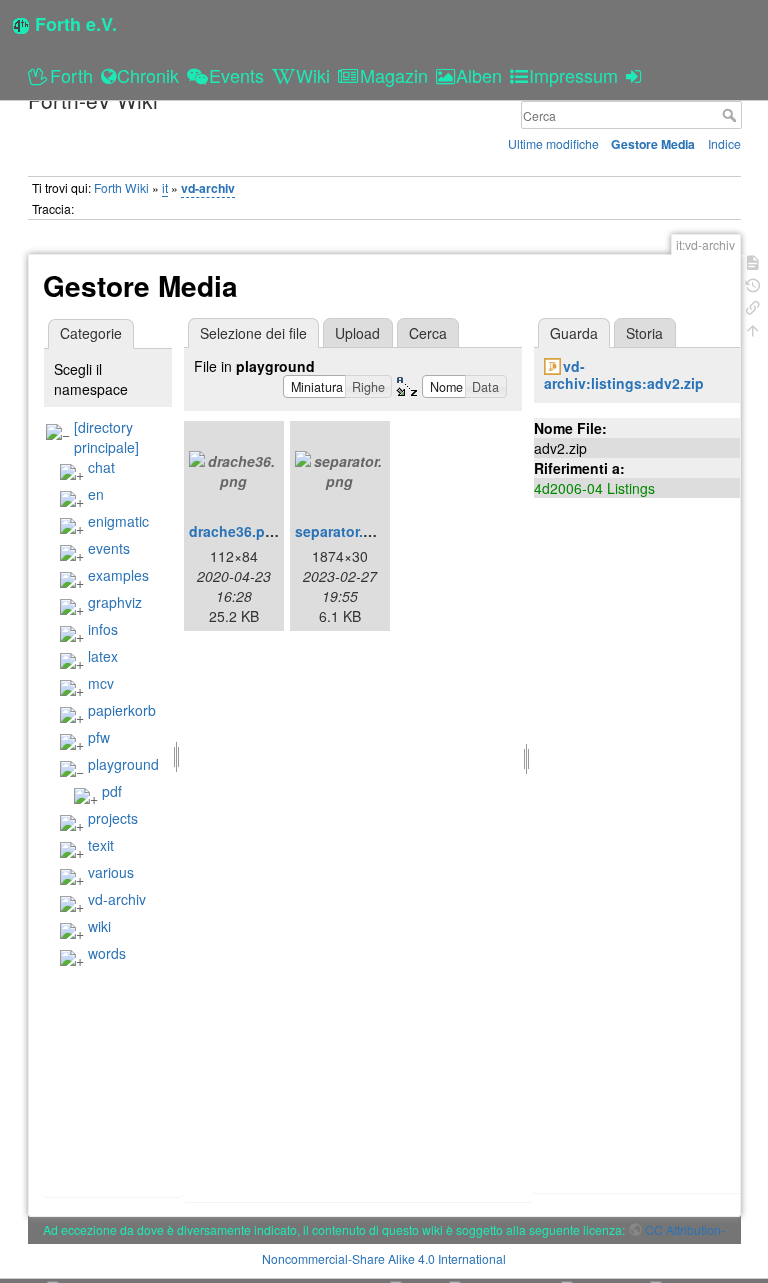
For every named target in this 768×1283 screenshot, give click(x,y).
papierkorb (122, 710)
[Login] (636, 75)
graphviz (115, 602)
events (109, 548)
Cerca (731, 115)
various (111, 872)
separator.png (342, 531)
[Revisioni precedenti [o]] (753, 283)
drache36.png (236, 531)
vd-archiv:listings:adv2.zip (624, 374)
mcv (101, 683)
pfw (99, 737)
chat (101, 467)
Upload (357, 333)
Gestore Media (653, 144)
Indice (724, 143)
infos (103, 629)
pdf (112, 791)
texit (101, 845)
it (165, 187)
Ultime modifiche (553, 143)
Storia (644, 333)
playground (123, 764)
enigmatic (118, 521)
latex (103, 656)
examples (118, 575)
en (96, 494)
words (107, 953)
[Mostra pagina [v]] (753, 260)
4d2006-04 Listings (594, 488)
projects (113, 818)
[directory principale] (106, 437)
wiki (99, 926)
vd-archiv (208, 188)
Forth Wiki (121, 187)
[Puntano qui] (753, 305)
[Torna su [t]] (753, 328)
